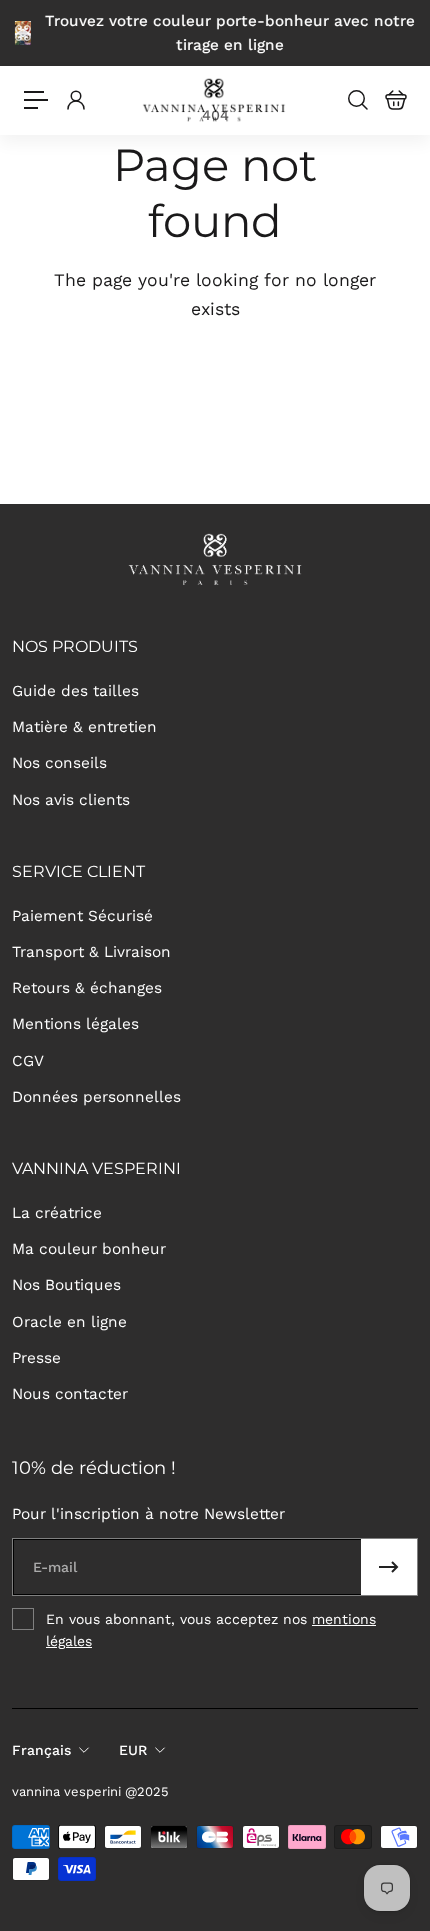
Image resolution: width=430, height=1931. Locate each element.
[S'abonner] (389, 1567)
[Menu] (36, 100)
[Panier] (395, 100)
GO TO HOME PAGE (215, 372)
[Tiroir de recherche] (357, 100)
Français (41, 1750)
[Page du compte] (75, 100)
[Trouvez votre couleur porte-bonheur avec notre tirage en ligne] (215, 33)
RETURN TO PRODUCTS (215, 439)
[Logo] (215, 100)
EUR (133, 1750)
